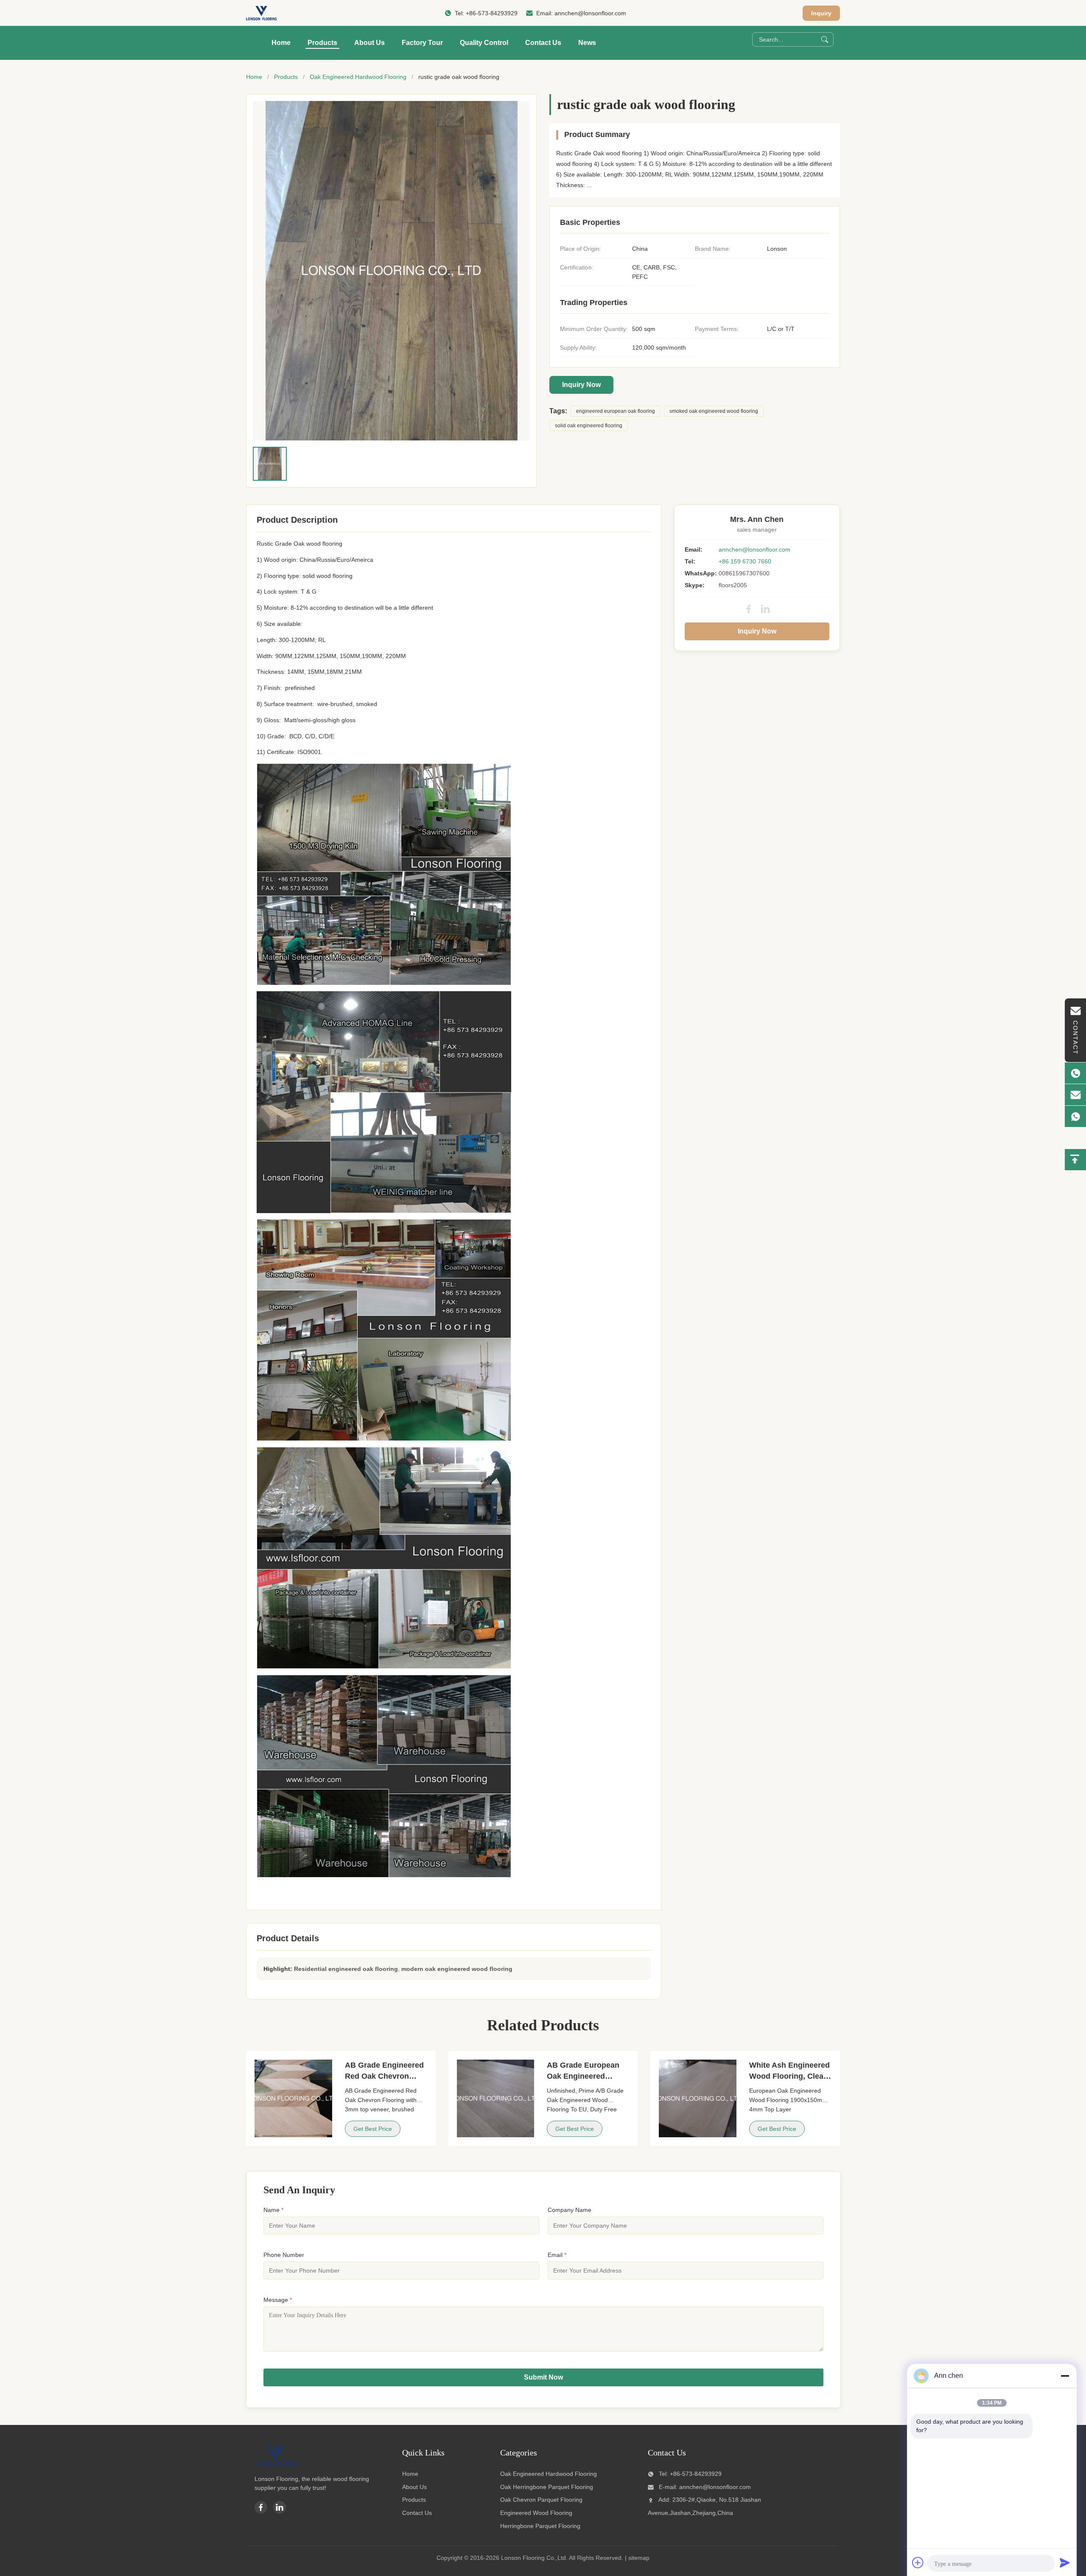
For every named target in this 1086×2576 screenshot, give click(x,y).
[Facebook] (749, 609)
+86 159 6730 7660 (745, 561)
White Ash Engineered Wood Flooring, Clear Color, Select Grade (789, 2076)
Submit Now (543, 2377)
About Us (369, 43)
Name (273, 2210)
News (587, 43)
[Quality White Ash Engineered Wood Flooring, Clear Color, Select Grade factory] (698, 2098)
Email (557, 2255)
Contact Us (543, 43)
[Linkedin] (280, 2507)
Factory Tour (422, 43)
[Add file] (918, 2562)
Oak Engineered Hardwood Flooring (358, 77)
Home (281, 43)
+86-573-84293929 (492, 13)
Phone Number (284, 2255)
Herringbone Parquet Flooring (540, 2526)
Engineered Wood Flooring (536, 2513)
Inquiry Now (581, 385)
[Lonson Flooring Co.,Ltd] (261, 13)
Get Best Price (373, 2129)
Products (322, 43)
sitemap (639, 2558)
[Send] (1065, 2562)
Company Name (570, 2210)
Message (278, 2300)
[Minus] (1065, 2376)
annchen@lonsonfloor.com (590, 13)
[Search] (825, 39)
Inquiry (821, 13)
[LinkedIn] (765, 609)
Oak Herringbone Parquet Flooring (547, 2487)
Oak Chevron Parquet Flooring (541, 2500)
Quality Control (484, 43)
